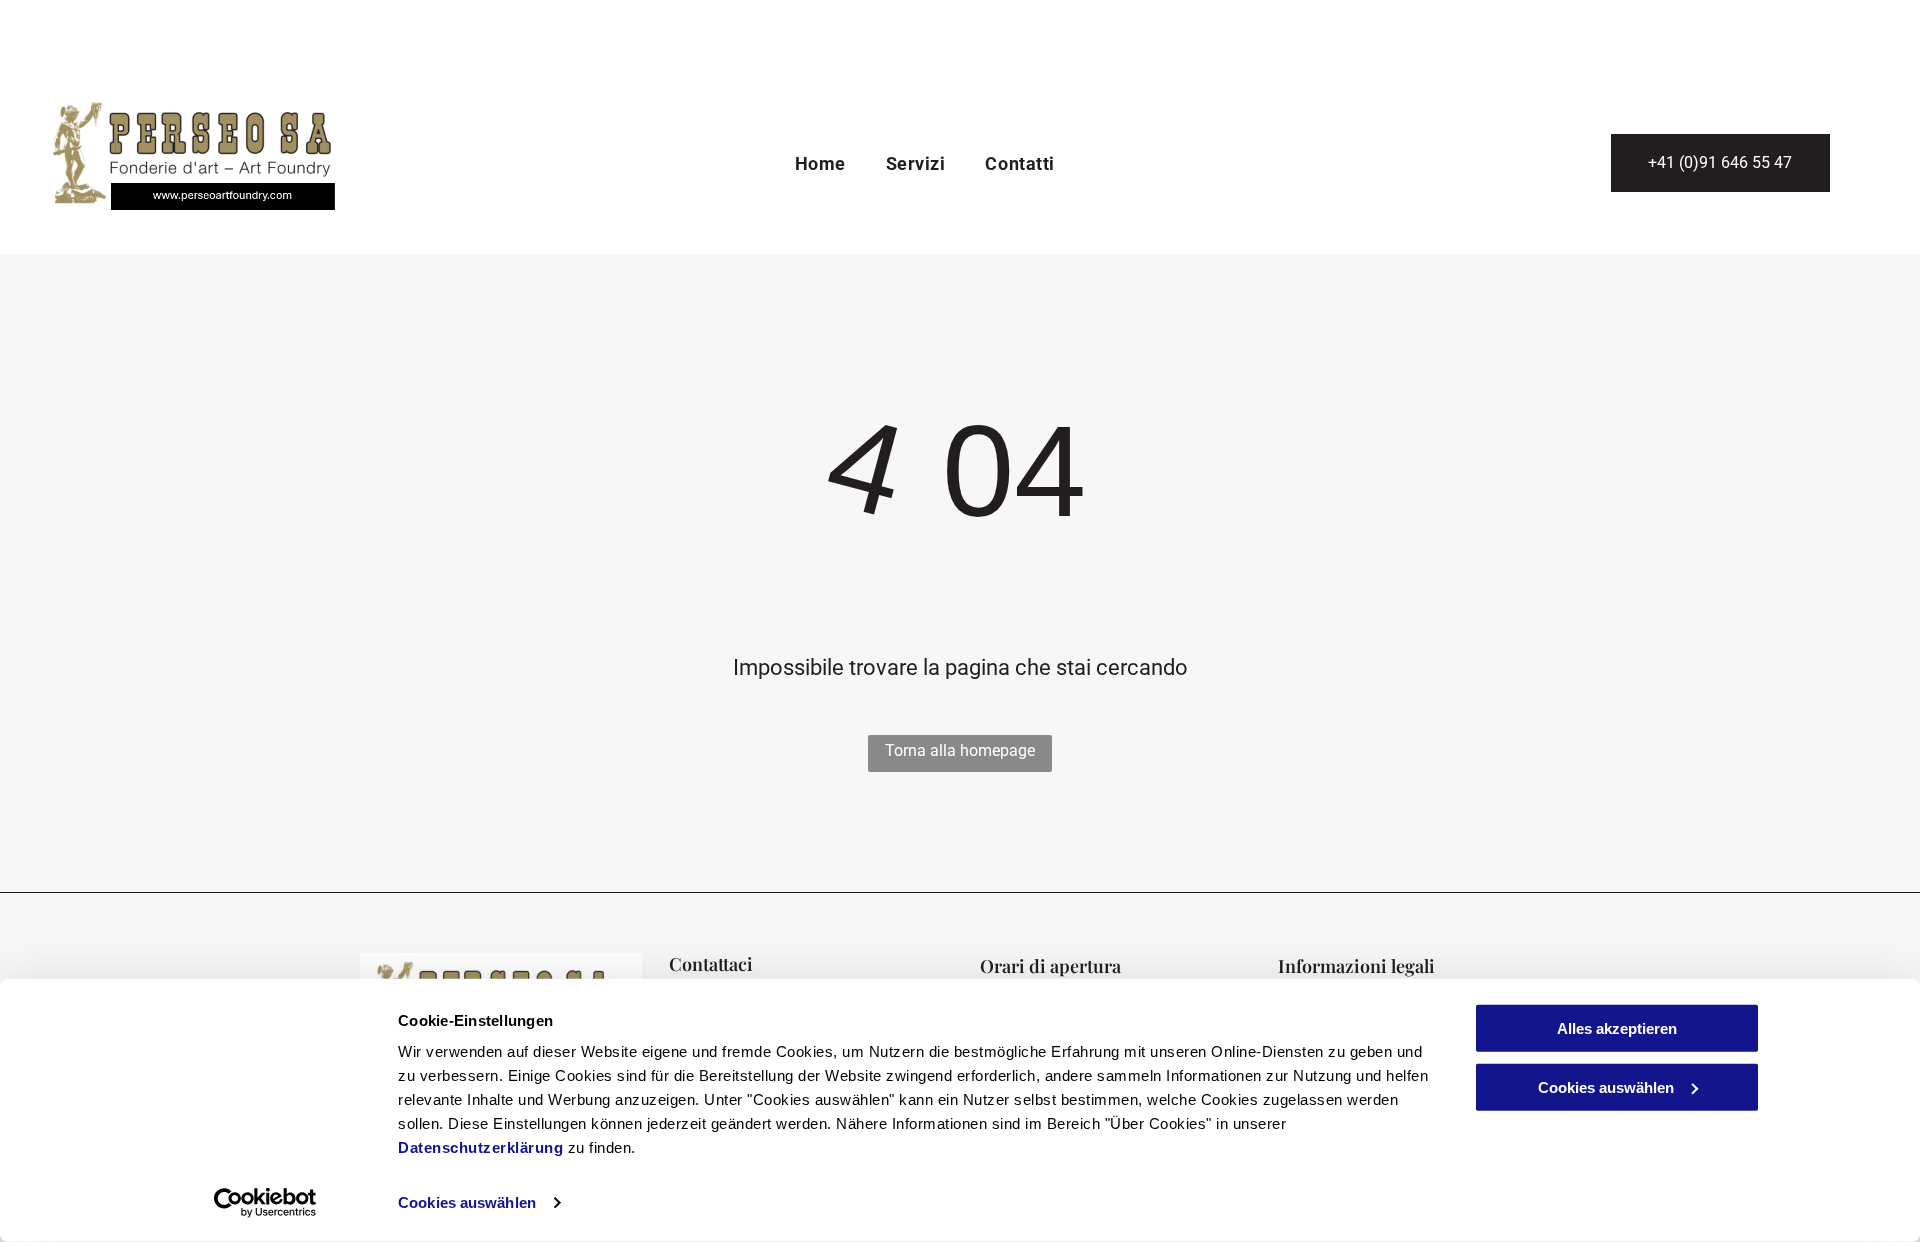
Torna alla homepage (960, 750)
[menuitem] (820, 164)
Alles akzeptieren (1617, 1028)
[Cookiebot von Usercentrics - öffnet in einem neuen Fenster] (265, 1203)
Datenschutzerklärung (480, 1147)
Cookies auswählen (467, 1202)
